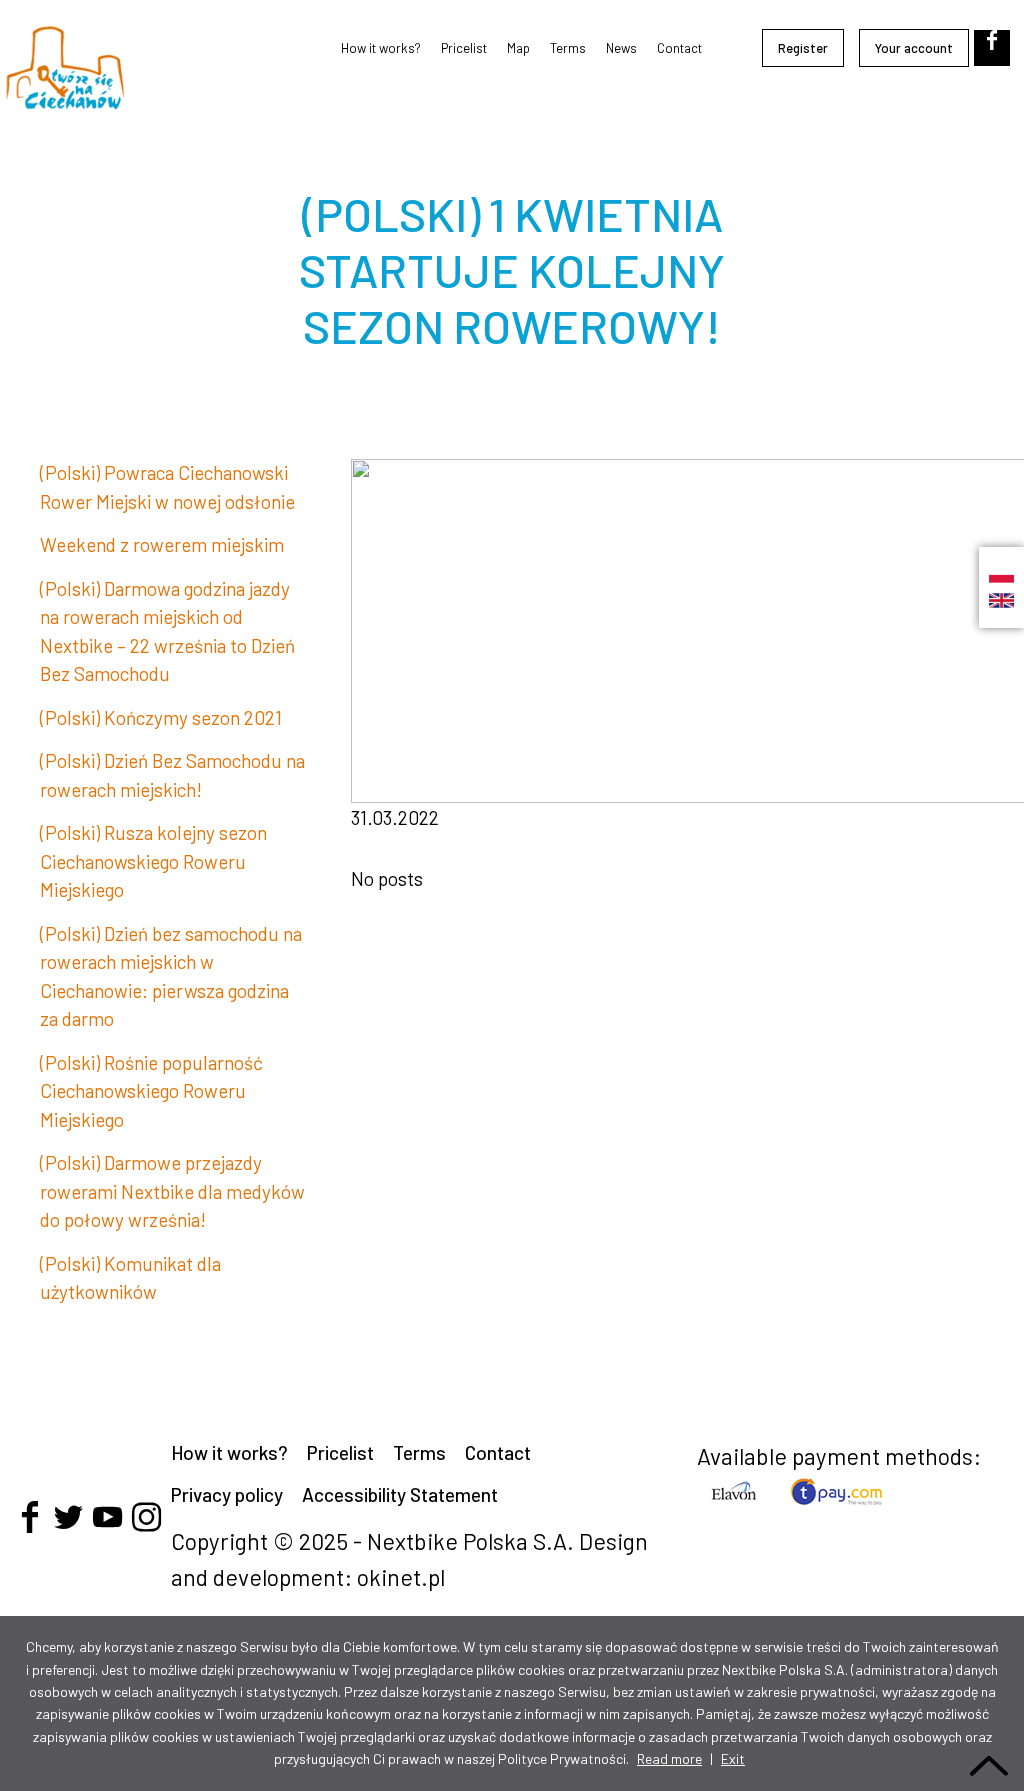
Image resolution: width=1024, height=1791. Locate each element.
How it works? (381, 48)
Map (518, 48)
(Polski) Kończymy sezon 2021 (161, 717)
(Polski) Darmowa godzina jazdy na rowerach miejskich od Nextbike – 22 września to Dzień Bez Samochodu (167, 631)
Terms (568, 48)
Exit (733, 1758)
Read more (669, 1758)
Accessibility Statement (400, 1494)
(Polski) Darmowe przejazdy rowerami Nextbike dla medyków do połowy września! (172, 1191)
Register (803, 48)
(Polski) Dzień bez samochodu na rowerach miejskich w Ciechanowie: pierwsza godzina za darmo (171, 976)
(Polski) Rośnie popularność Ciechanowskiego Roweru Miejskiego (151, 1091)
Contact (679, 48)
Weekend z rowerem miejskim (162, 544)
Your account (914, 48)
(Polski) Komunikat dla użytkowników (130, 1278)
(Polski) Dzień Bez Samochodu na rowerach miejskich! (172, 775)
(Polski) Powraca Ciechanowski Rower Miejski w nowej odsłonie (167, 487)
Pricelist (464, 48)
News (621, 48)
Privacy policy (227, 1494)
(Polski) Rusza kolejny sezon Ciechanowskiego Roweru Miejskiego (153, 861)
